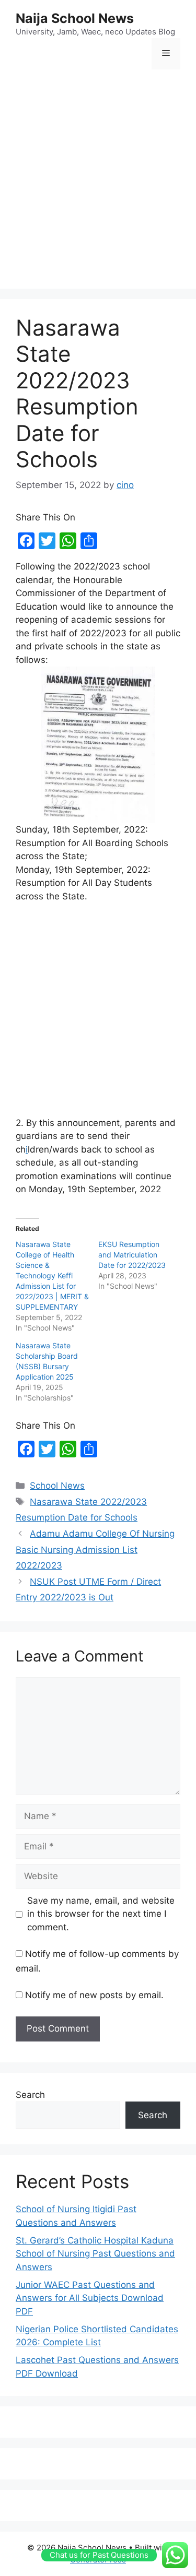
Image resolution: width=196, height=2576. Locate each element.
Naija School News (75, 18)
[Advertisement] (98, 180)
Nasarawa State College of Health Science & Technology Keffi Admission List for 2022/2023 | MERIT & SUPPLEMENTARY (52, 1275)
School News (57, 1486)
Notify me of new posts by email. (94, 1995)
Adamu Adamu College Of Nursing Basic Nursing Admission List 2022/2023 (95, 1550)
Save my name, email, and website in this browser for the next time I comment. (101, 1914)
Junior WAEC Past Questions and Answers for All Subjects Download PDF (90, 2298)
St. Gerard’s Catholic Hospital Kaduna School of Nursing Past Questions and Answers (95, 2254)
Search (30, 2095)
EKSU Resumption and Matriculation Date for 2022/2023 (132, 1255)
